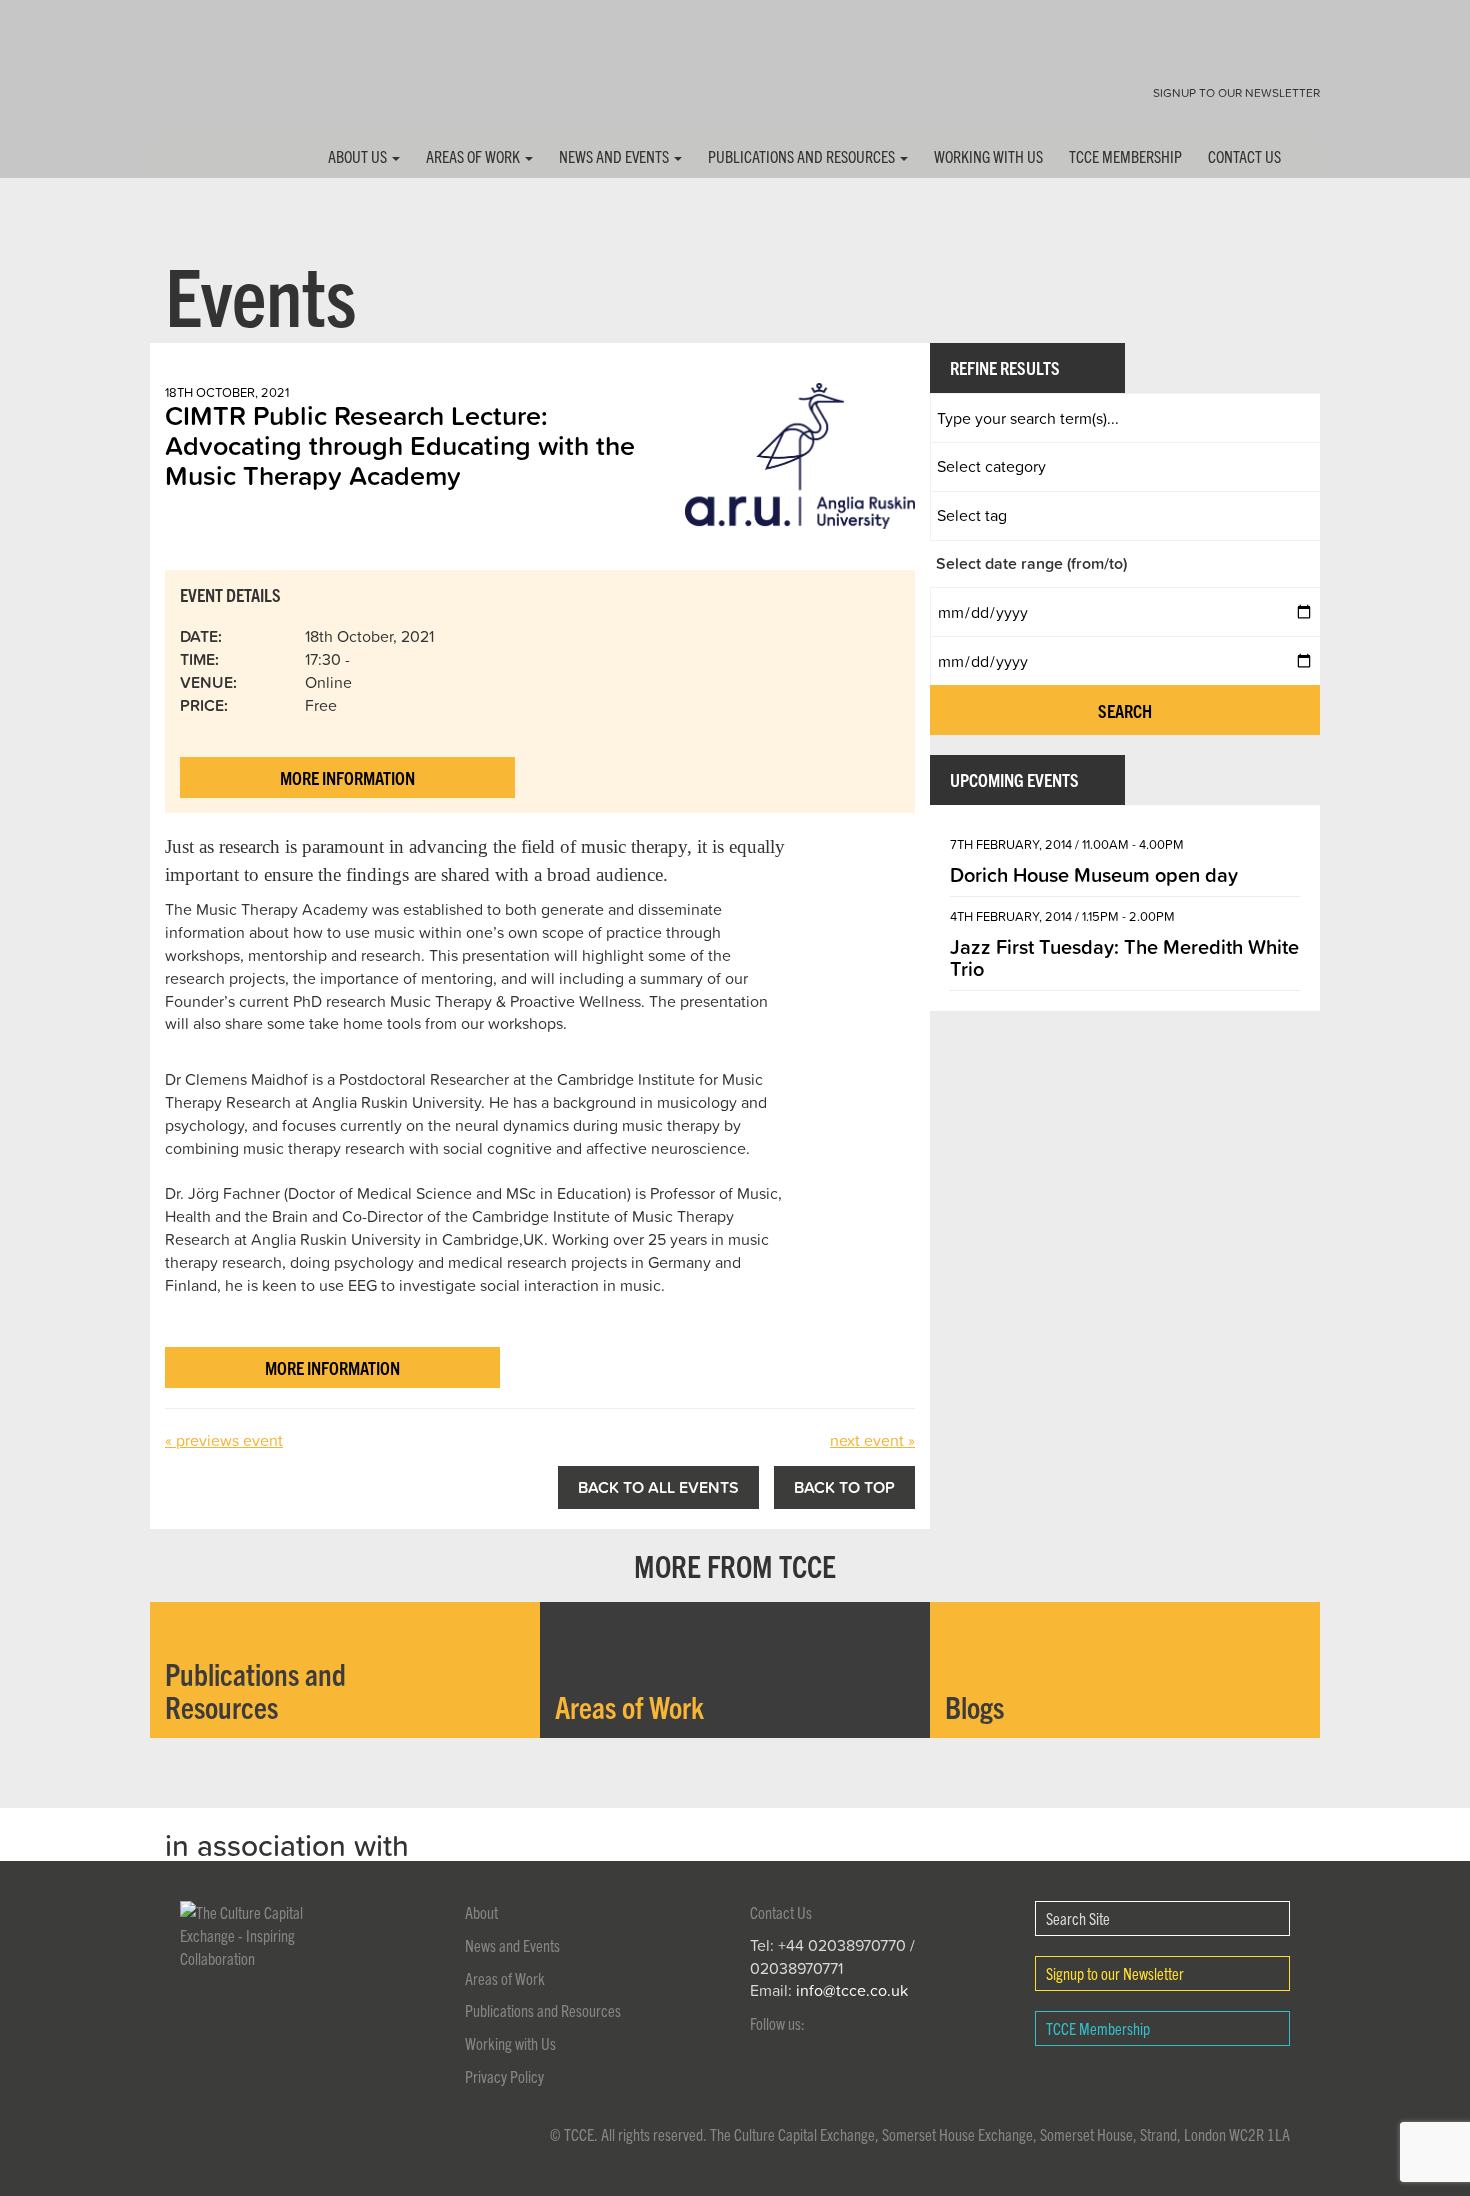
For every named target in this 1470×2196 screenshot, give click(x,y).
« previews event (224, 1440)
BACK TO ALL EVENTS (658, 1487)
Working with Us (988, 156)
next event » (872, 1440)
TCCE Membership (1125, 156)
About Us (359, 156)
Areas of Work (474, 156)
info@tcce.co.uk (852, 1990)
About (481, 1912)
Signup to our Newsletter (1236, 92)
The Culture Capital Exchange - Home (213, 82)
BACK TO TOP (844, 1487)
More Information (347, 777)
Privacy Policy (504, 2076)
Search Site (1078, 1918)
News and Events (615, 156)
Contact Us (1244, 156)
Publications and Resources (803, 156)
